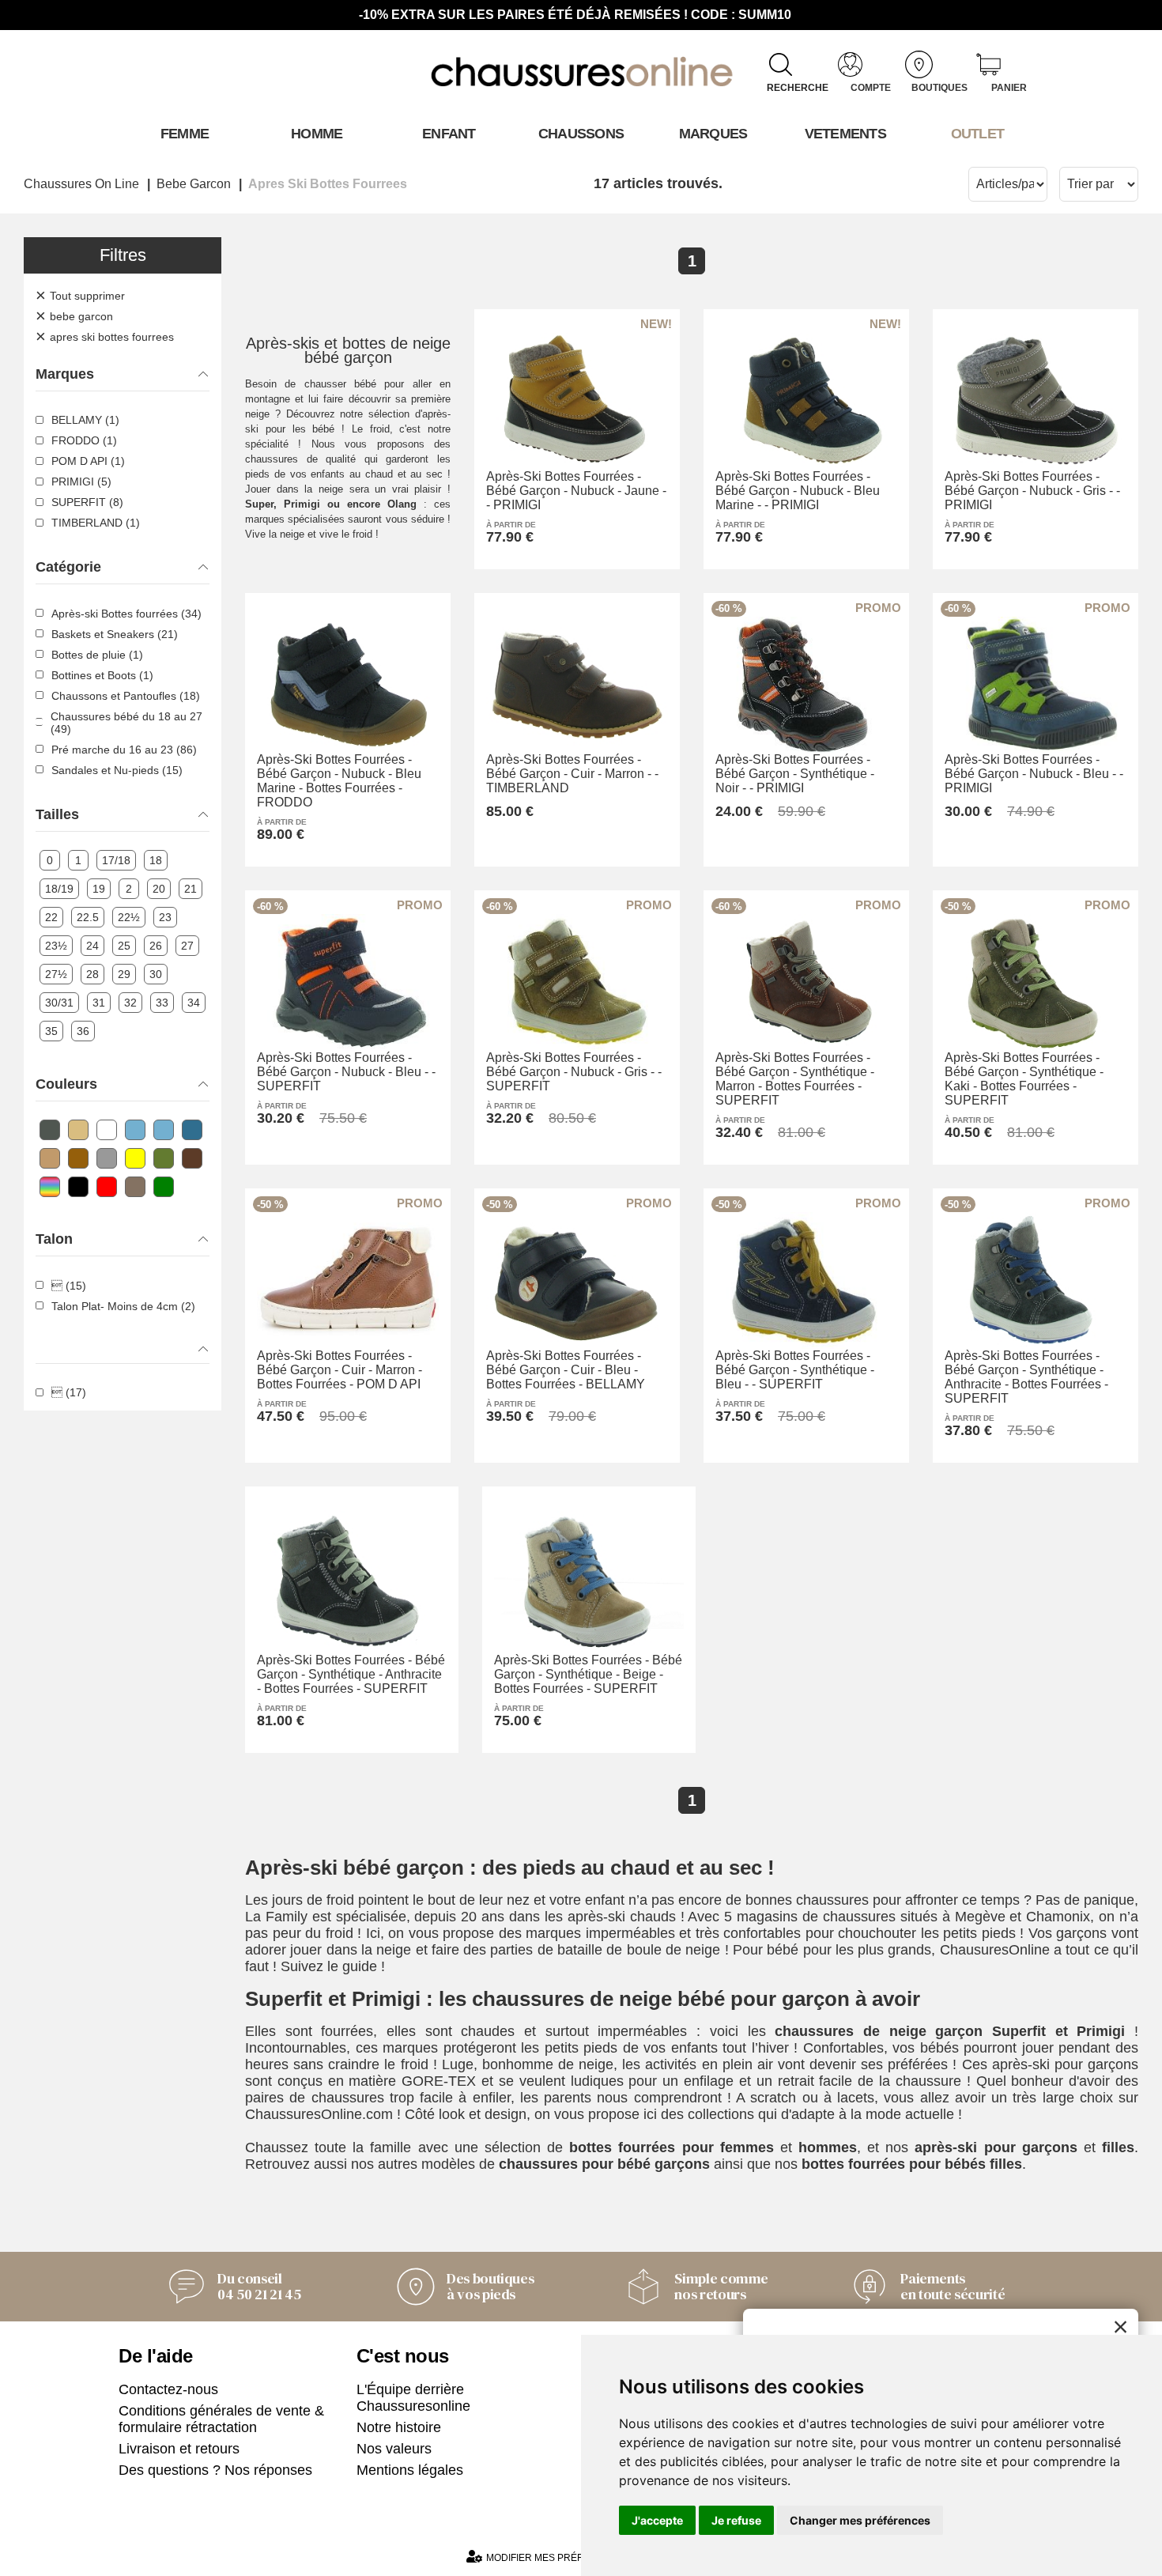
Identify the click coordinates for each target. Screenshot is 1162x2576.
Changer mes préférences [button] (860, 2520)
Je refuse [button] (736, 2520)
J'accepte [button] (657, 2520)
